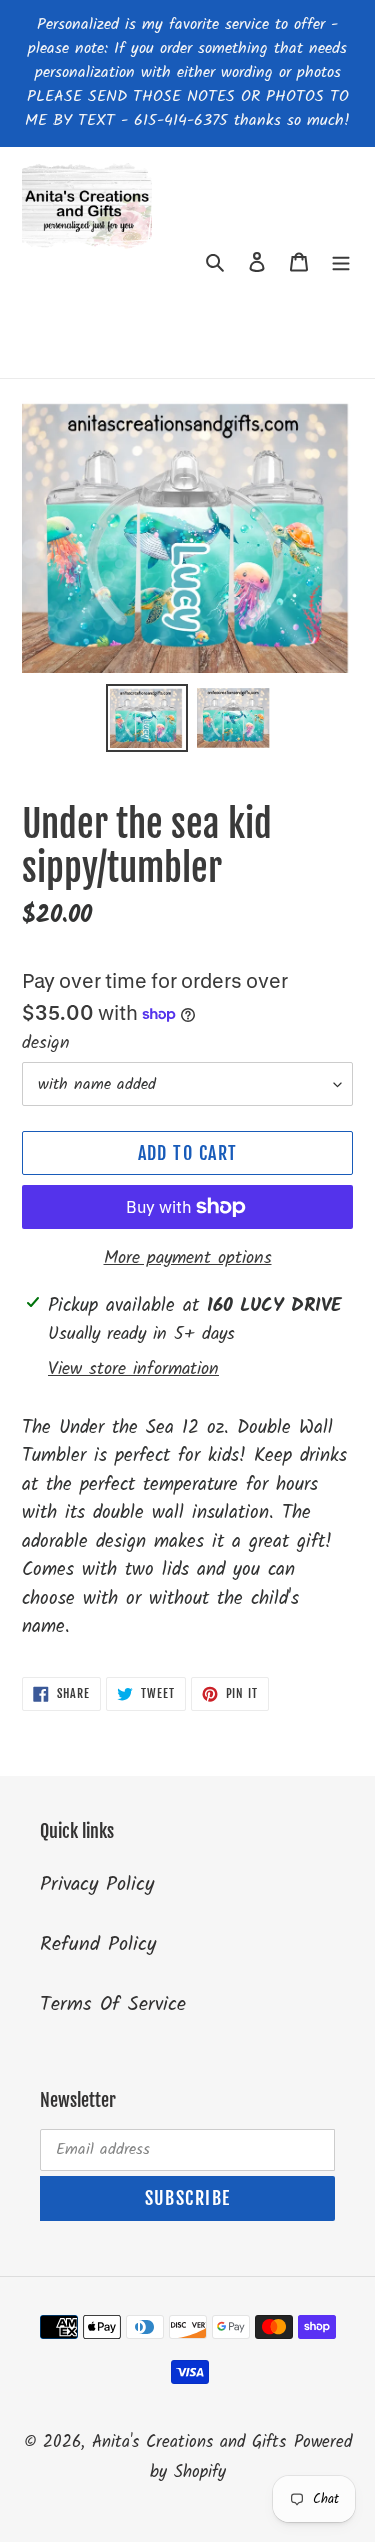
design (46, 1043)
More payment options (188, 1258)
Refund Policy (98, 1945)
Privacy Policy (97, 1885)
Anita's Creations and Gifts (189, 2442)
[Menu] (341, 262)
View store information (133, 1369)
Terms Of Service (113, 2005)
